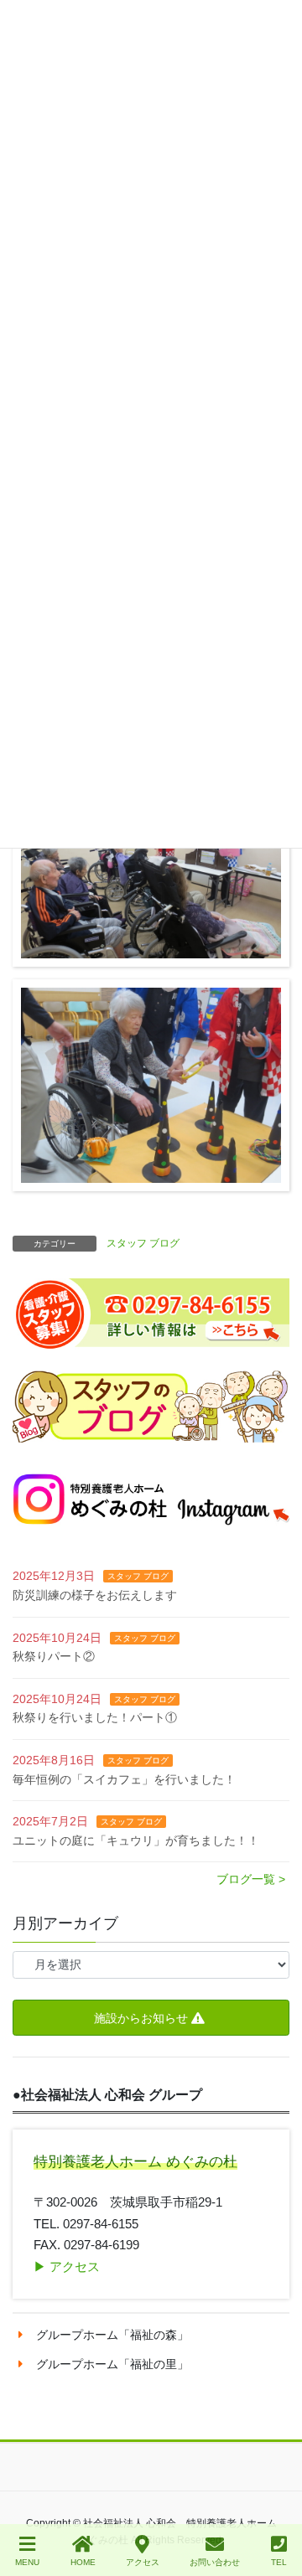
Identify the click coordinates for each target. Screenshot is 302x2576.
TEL (279, 2562)
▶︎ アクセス (67, 2266)
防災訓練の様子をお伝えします (95, 1595)
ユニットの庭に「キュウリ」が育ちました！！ (136, 1840)
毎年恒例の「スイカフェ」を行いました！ (124, 1779)
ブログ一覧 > (251, 1879)
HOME (83, 2562)
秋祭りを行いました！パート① (95, 1717)
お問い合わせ (215, 2562)
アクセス (143, 2562)
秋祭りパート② (54, 1656)
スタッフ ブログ (143, 1243)
